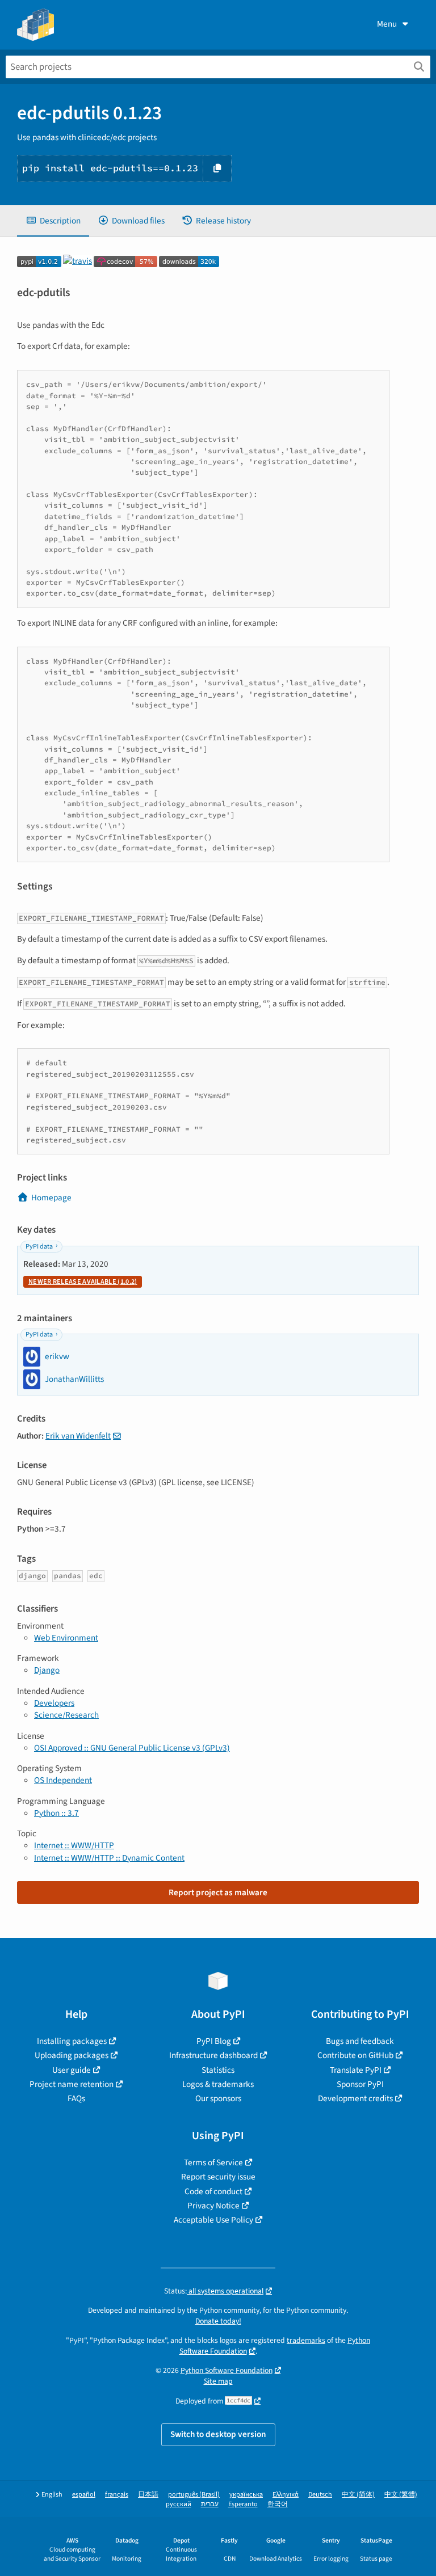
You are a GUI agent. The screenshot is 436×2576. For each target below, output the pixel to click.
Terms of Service (213, 2162)
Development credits (355, 2098)
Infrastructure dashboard (213, 2055)
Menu (387, 24)
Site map (218, 2381)
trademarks (306, 2340)
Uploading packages (72, 2055)
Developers (54, 1703)
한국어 (278, 2504)
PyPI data (39, 1247)
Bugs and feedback (360, 2041)
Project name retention (72, 2084)
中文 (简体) (358, 2495)
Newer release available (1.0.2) (83, 1282)
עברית (210, 2504)
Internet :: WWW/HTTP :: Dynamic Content (109, 1858)
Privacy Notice (213, 2206)
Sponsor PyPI (360, 2084)
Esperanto (243, 2504)
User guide (72, 2070)
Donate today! (218, 2321)
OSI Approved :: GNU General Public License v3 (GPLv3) (132, 1748)
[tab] (53, 221)
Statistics (218, 2070)
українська (246, 2495)
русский (179, 2504)
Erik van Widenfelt (78, 1436)
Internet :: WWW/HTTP (74, 1845)
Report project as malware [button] (218, 1892)
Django (47, 1670)
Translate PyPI (356, 2070)
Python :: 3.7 (56, 1813)
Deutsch (320, 2495)
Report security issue (218, 2177)
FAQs (76, 2098)
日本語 (148, 2495)
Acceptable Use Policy (213, 2220)
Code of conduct (213, 2191)
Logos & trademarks (218, 2084)
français (117, 2495)
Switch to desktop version (218, 2434)
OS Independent (63, 1780)
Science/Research (66, 1715)
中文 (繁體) (401, 2495)
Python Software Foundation (227, 2370)
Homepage (51, 1198)
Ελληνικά (286, 2495)
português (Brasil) (194, 2495)
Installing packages (72, 2041)
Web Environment (66, 1638)
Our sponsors (218, 2098)
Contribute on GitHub (355, 2055)
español (84, 2495)
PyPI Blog (214, 2041)
